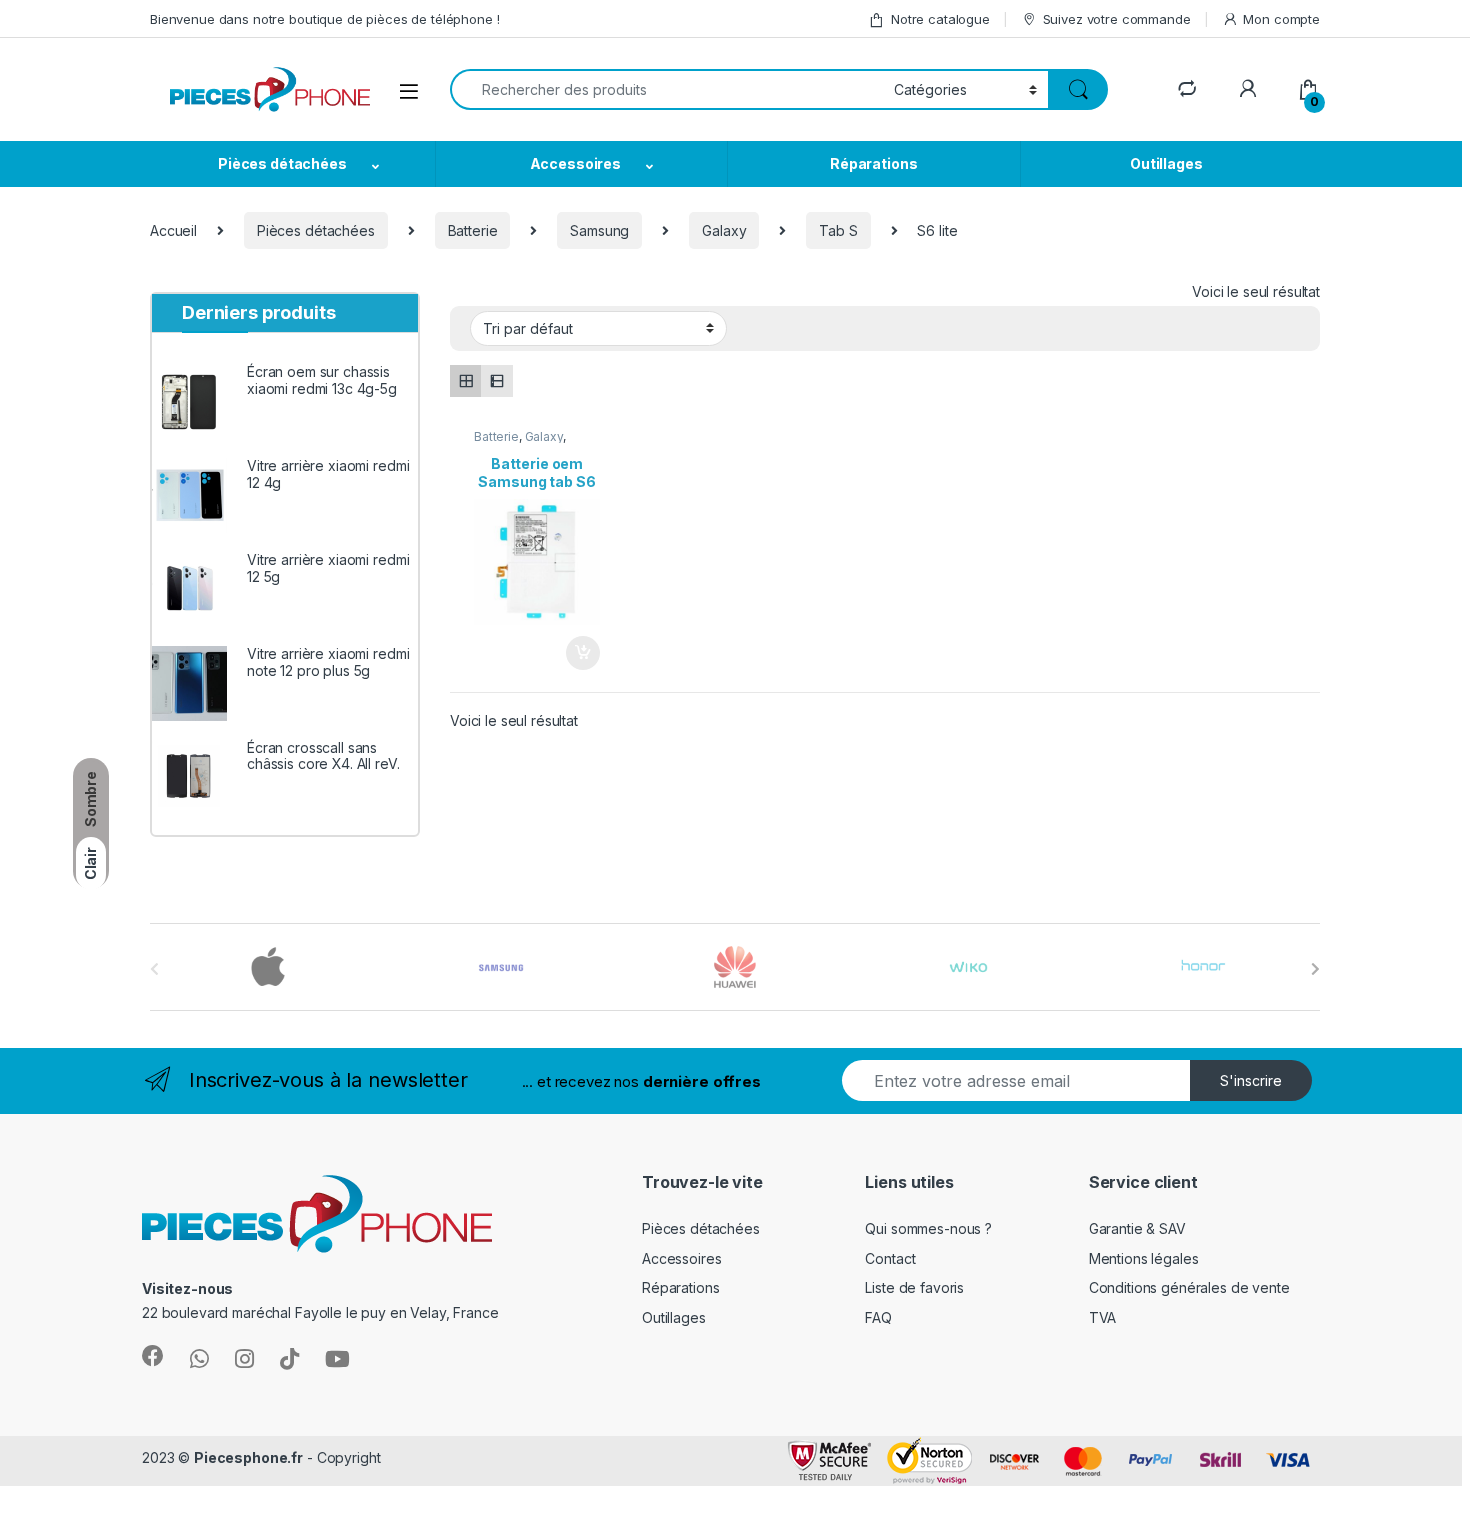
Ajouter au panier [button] (577, 653)
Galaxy (724, 230)
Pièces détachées (282, 163)
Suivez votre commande (1117, 19)
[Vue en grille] (465, 380)
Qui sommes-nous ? (928, 1228)
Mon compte (1281, 19)
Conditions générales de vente (1189, 1287)
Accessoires (575, 163)
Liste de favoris (914, 1287)
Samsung (599, 230)
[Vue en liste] (496, 380)
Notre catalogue (940, 19)
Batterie (473, 230)
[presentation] (1315, 969)
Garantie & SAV (1137, 1228)
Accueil (173, 230)
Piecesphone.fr (248, 1457)
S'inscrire (1251, 1080)
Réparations (873, 163)
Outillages (1166, 163)
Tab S (838, 230)
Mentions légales (1144, 1258)
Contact (890, 1258)
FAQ (878, 1317)
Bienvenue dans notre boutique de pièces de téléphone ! (324, 19)
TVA (1103, 1317)
